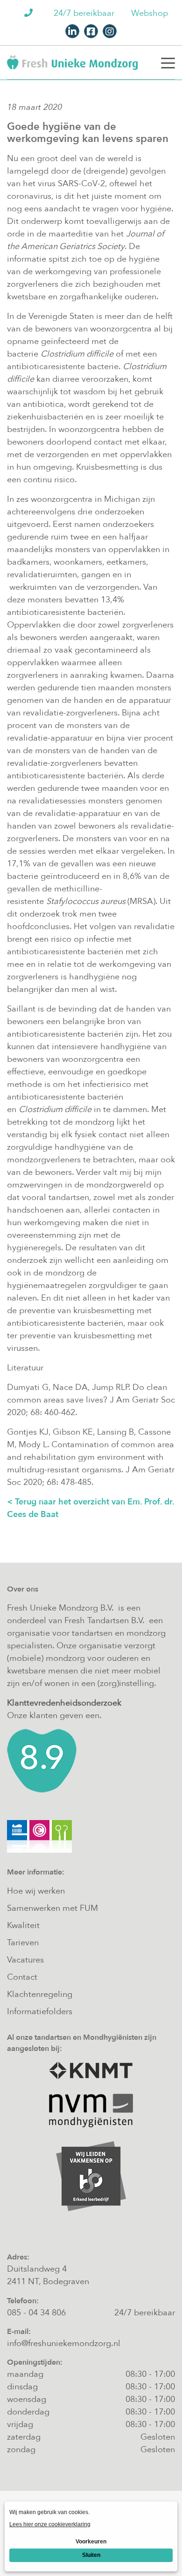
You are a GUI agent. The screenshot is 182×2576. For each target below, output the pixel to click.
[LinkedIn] (72, 31)
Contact (22, 1977)
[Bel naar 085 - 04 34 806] (30, 13)
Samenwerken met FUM (52, 1908)
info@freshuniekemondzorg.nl (64, 2343)
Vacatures (25, 1960)
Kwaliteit (23, 1925)
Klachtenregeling (40, 1994)
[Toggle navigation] (168, 62)
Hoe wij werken (36, 1891)
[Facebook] (91, 31)
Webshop (150, 13)
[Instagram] (110, 31)
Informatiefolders (40, 2012)
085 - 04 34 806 (36, 2313)
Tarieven (23, 1943)
